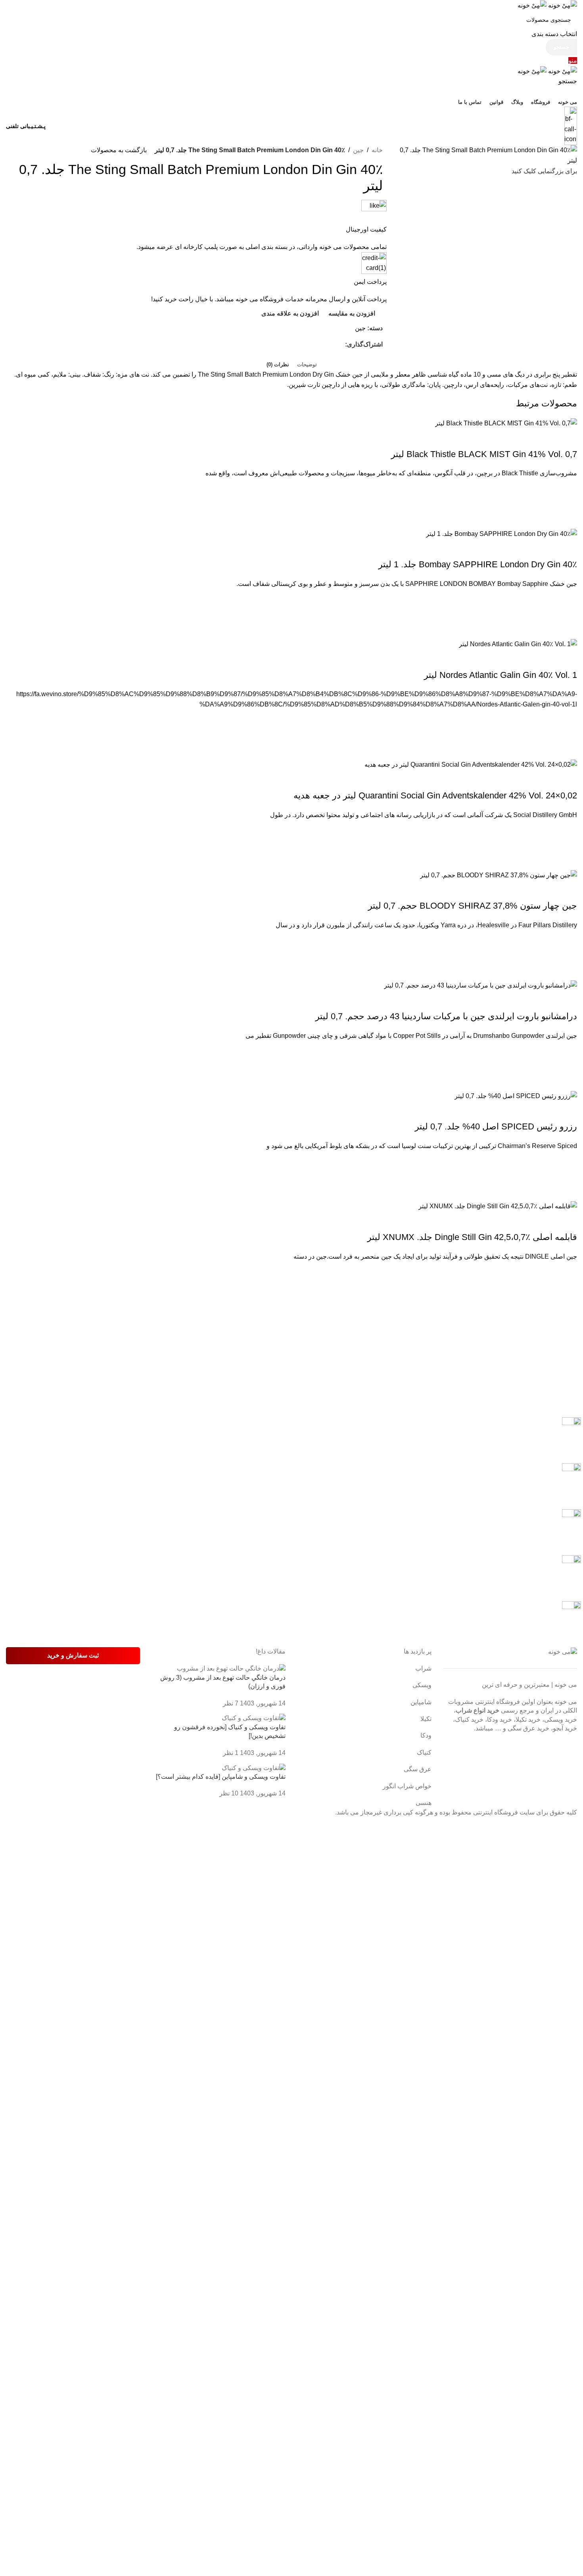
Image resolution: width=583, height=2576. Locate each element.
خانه (377, 150)
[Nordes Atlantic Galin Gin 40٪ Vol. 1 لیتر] (518, 644)
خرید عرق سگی (528, 1728)
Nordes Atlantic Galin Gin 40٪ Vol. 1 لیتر (501, 675)
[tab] (307, 359)
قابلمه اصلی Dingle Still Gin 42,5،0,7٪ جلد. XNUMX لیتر (472, 1237)
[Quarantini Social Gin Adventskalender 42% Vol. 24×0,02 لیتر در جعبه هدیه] (471, 764)
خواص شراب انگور (407, 1786)
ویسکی (422, 1685)
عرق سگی (418, 1769)
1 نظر (231, 1753)
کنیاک (424, 1752)
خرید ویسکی (561, 1720)
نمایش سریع (567, 519)
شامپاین (421, 1702)
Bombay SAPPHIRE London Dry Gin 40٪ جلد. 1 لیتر (478, 564)
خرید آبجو (565, 1728)
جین (358, 150)
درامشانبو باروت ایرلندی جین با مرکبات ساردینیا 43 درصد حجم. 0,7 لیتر (446, 1016)
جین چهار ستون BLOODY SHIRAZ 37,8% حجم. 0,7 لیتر (473, 906)
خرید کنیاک (469, 1720)
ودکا (426, 1735)
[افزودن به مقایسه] (567, 438)
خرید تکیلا (528, 1720)
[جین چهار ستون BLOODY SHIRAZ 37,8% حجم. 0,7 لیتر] (499, 875)
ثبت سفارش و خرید (73, 1655)
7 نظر (231, 1703)
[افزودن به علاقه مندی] (567, 488)
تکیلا (426, 1719)
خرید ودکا (500, 1720)
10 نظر (229, 1793)
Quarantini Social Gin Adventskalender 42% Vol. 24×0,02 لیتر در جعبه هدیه (435, 795)
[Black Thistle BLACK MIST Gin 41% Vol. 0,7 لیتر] (506, 423)
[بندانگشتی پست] (231, 1668)
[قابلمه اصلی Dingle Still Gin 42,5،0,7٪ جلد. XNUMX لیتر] (498, 1206)
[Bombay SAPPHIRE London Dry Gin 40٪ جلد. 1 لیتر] (501, 533)
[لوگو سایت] (562, 5)
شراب (423, 1668)
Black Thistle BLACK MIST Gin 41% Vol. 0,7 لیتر (484, 454)
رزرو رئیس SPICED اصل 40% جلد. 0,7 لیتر (496, 1126)
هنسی (424, 1803)
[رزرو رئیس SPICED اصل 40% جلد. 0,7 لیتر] (516, 1096)
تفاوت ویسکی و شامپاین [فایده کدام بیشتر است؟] (221, 1777)
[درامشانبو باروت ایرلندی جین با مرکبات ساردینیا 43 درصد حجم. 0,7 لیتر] (480, 985)
